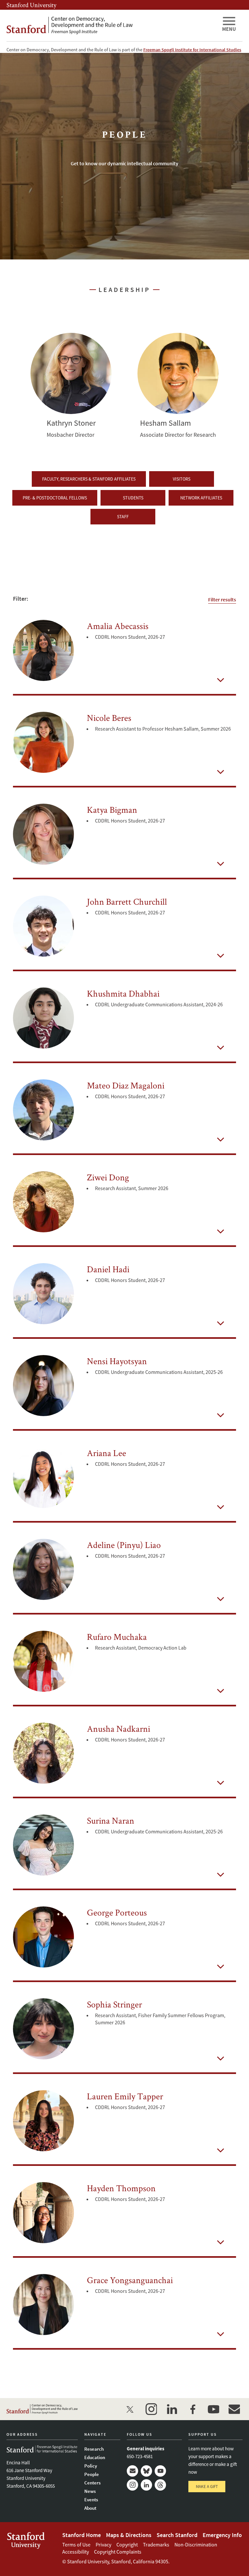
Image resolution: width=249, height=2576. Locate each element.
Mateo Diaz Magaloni (126, 1085)
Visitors (182, 479)
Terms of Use (76, 2545)
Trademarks (156, 2545)
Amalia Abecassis (118, 626)
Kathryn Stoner (71, 373)
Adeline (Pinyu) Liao (124, 1545)
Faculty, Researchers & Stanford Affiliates (89, 479)
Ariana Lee (107, 1453)
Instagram (132, 2485)
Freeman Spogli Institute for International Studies (192, 50)
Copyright (127, 2545)
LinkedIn (146, 2485)
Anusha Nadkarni (119, 1728)
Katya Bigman (112, 810)
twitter (130, 2409)
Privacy (103, 2545)
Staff (123, 517)
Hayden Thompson (121, 2188)
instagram (151, 2409)
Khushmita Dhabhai (123, 993)
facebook (193, 2409)
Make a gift (207, 2487)
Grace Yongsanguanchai (130, 2280)
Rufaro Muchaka (117, 1637)
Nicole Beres (109, 718)
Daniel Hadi (108, 1269)
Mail (132, 2471)
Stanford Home (82, 2535)
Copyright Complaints (118, 2552)
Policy (91, 2466)
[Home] (112, 25)
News (90, 2491)
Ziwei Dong (108, 1177)
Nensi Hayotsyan (117, 1361)
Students (133, 498)
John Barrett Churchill (127, 901)
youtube (213, 2409)
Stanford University (31, 5)
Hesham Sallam (178, 373)
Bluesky (146, 2471)
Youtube (160, 2471)
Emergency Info (222, 2535)
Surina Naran (111, 1820)
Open (220, 680)
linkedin (172, 2409)
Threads (160, 2485)
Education (95, 2457)
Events (91, 2500)
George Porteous (117, 1912)
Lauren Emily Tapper (125, 2096)
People (92, 2474)
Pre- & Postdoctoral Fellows (55, 498)
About (90, 2508)
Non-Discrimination (196, 2545)
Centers (92, 2483)
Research (94, 2449)
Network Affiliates (201, 498)
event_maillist (234, 2409)
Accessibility (76, 2552)
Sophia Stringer (114, 2004)
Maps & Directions (129, 2535)
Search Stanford (177, 2535)
